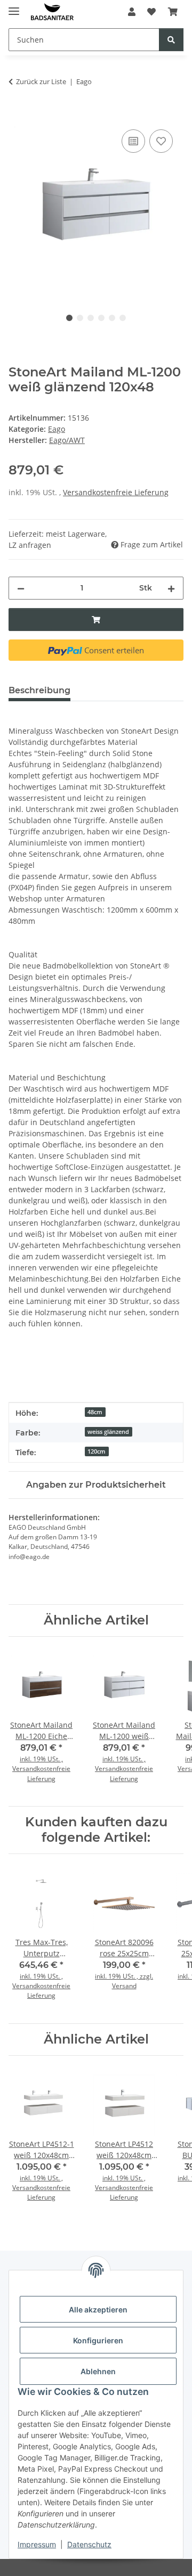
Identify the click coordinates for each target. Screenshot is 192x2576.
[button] (132, 12)
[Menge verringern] (21, 588)
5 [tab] (112, 318)
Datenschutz (89, 2544)
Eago (57, 429)
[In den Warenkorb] (17, 115)
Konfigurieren (98, 2340)
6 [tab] (123, 318)
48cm (95, 1412)
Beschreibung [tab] (39, 690)
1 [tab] (69, 318)
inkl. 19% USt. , (41, 1759)
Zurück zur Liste (41, 81)
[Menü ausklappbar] (14, 7)
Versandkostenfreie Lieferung (116, 492)
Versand (124, 1986)
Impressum (37, 2544)
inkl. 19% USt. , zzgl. (124, 1976)
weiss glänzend (108, 1432)
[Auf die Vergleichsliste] (133, 141)
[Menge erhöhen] (171, 588)
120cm (97, 1451)
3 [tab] (91, 318)
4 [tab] (101, 318)
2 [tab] (80, 318)
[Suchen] (171, 40)
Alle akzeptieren (98, 2310)
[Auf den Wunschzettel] (161, 141)
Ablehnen (98, 2371)
